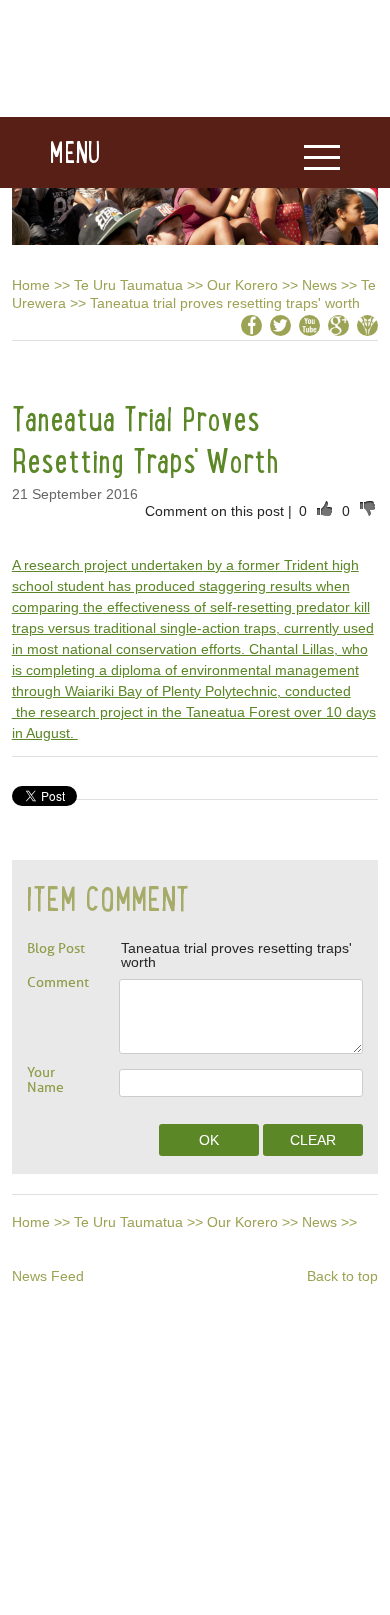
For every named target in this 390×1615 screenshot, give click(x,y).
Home (31, 285)
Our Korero (242, 285)
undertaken (167, 565)
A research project (71, 565)
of (171, 670)
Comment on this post (216, 511)
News (319, 285)
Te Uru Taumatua (128, 285)
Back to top (342, 1276)
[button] (50, 153)
